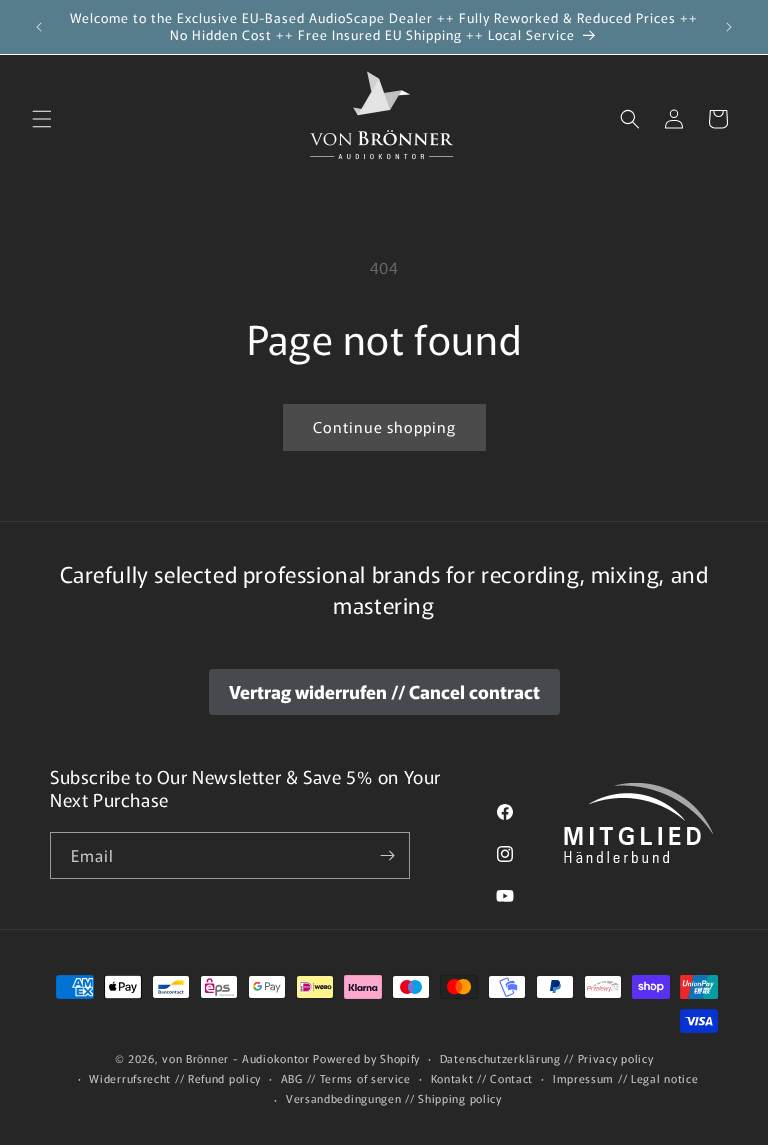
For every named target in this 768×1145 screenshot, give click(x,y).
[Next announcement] (729, 27)
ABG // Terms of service (346, 1078)
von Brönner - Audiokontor (236, 1058)
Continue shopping (384, 426)
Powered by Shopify (366, 1058)
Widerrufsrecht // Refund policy (175, 1078)
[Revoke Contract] (384, 692)
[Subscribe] (387, 855)
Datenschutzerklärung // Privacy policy (547, 1058)
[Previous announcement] (39, 27)
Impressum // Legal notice (626, 1078)
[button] (42, 119)
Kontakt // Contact (482, 1078)
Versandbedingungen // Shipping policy (394, 1098)
